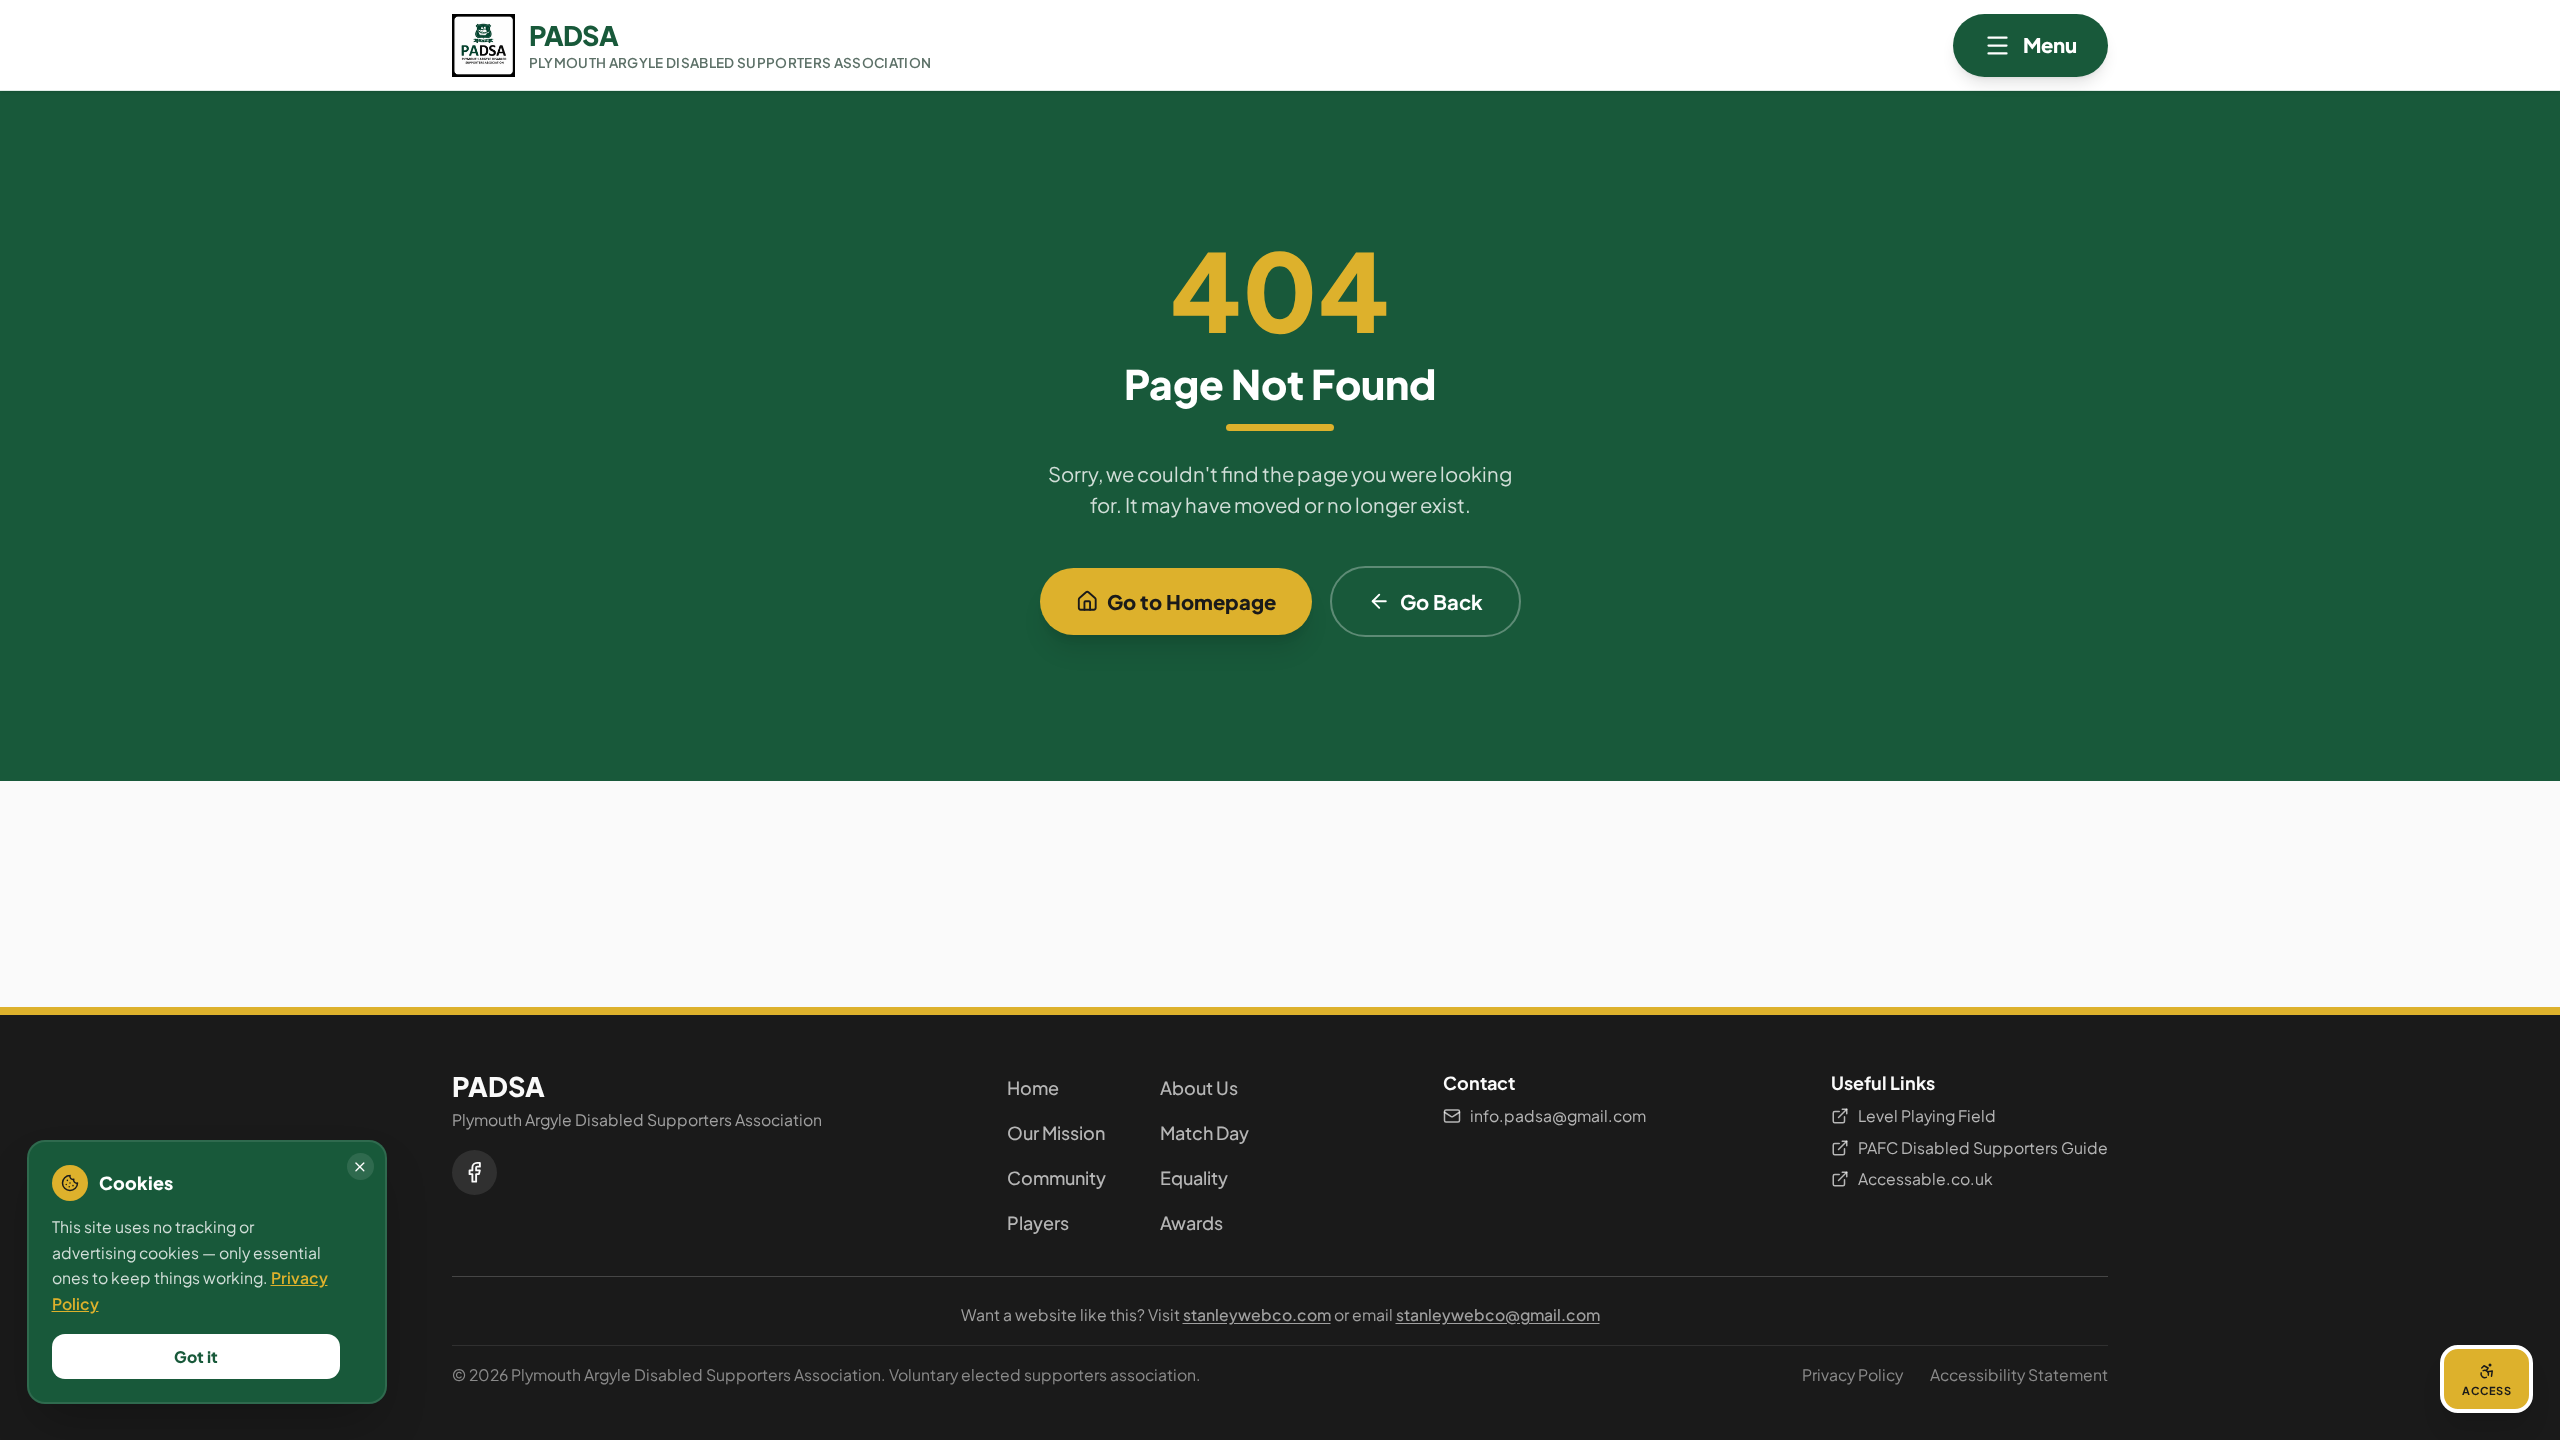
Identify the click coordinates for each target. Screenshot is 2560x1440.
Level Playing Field (1927, 1115)
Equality (1194, 1177)
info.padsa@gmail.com (1558, 1115)
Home (1033, 1087)
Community (1056, 1177)
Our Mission (1056, 1132)
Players (1038, 1222)
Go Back (1441, 601)
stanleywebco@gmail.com (1498, 1314)
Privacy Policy (1852, 1374)
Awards (1191, 1222)
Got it (196, 1356)
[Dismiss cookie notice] (360, 1166)
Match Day (1204, 1132)
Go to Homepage (1191, 601)
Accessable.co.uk (1925, 1178)
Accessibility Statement (2019, 1374)
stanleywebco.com (1257, 1314)
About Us (1199, 1087)
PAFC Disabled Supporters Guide (1983, 1147)
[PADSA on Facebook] (474, 1172)
